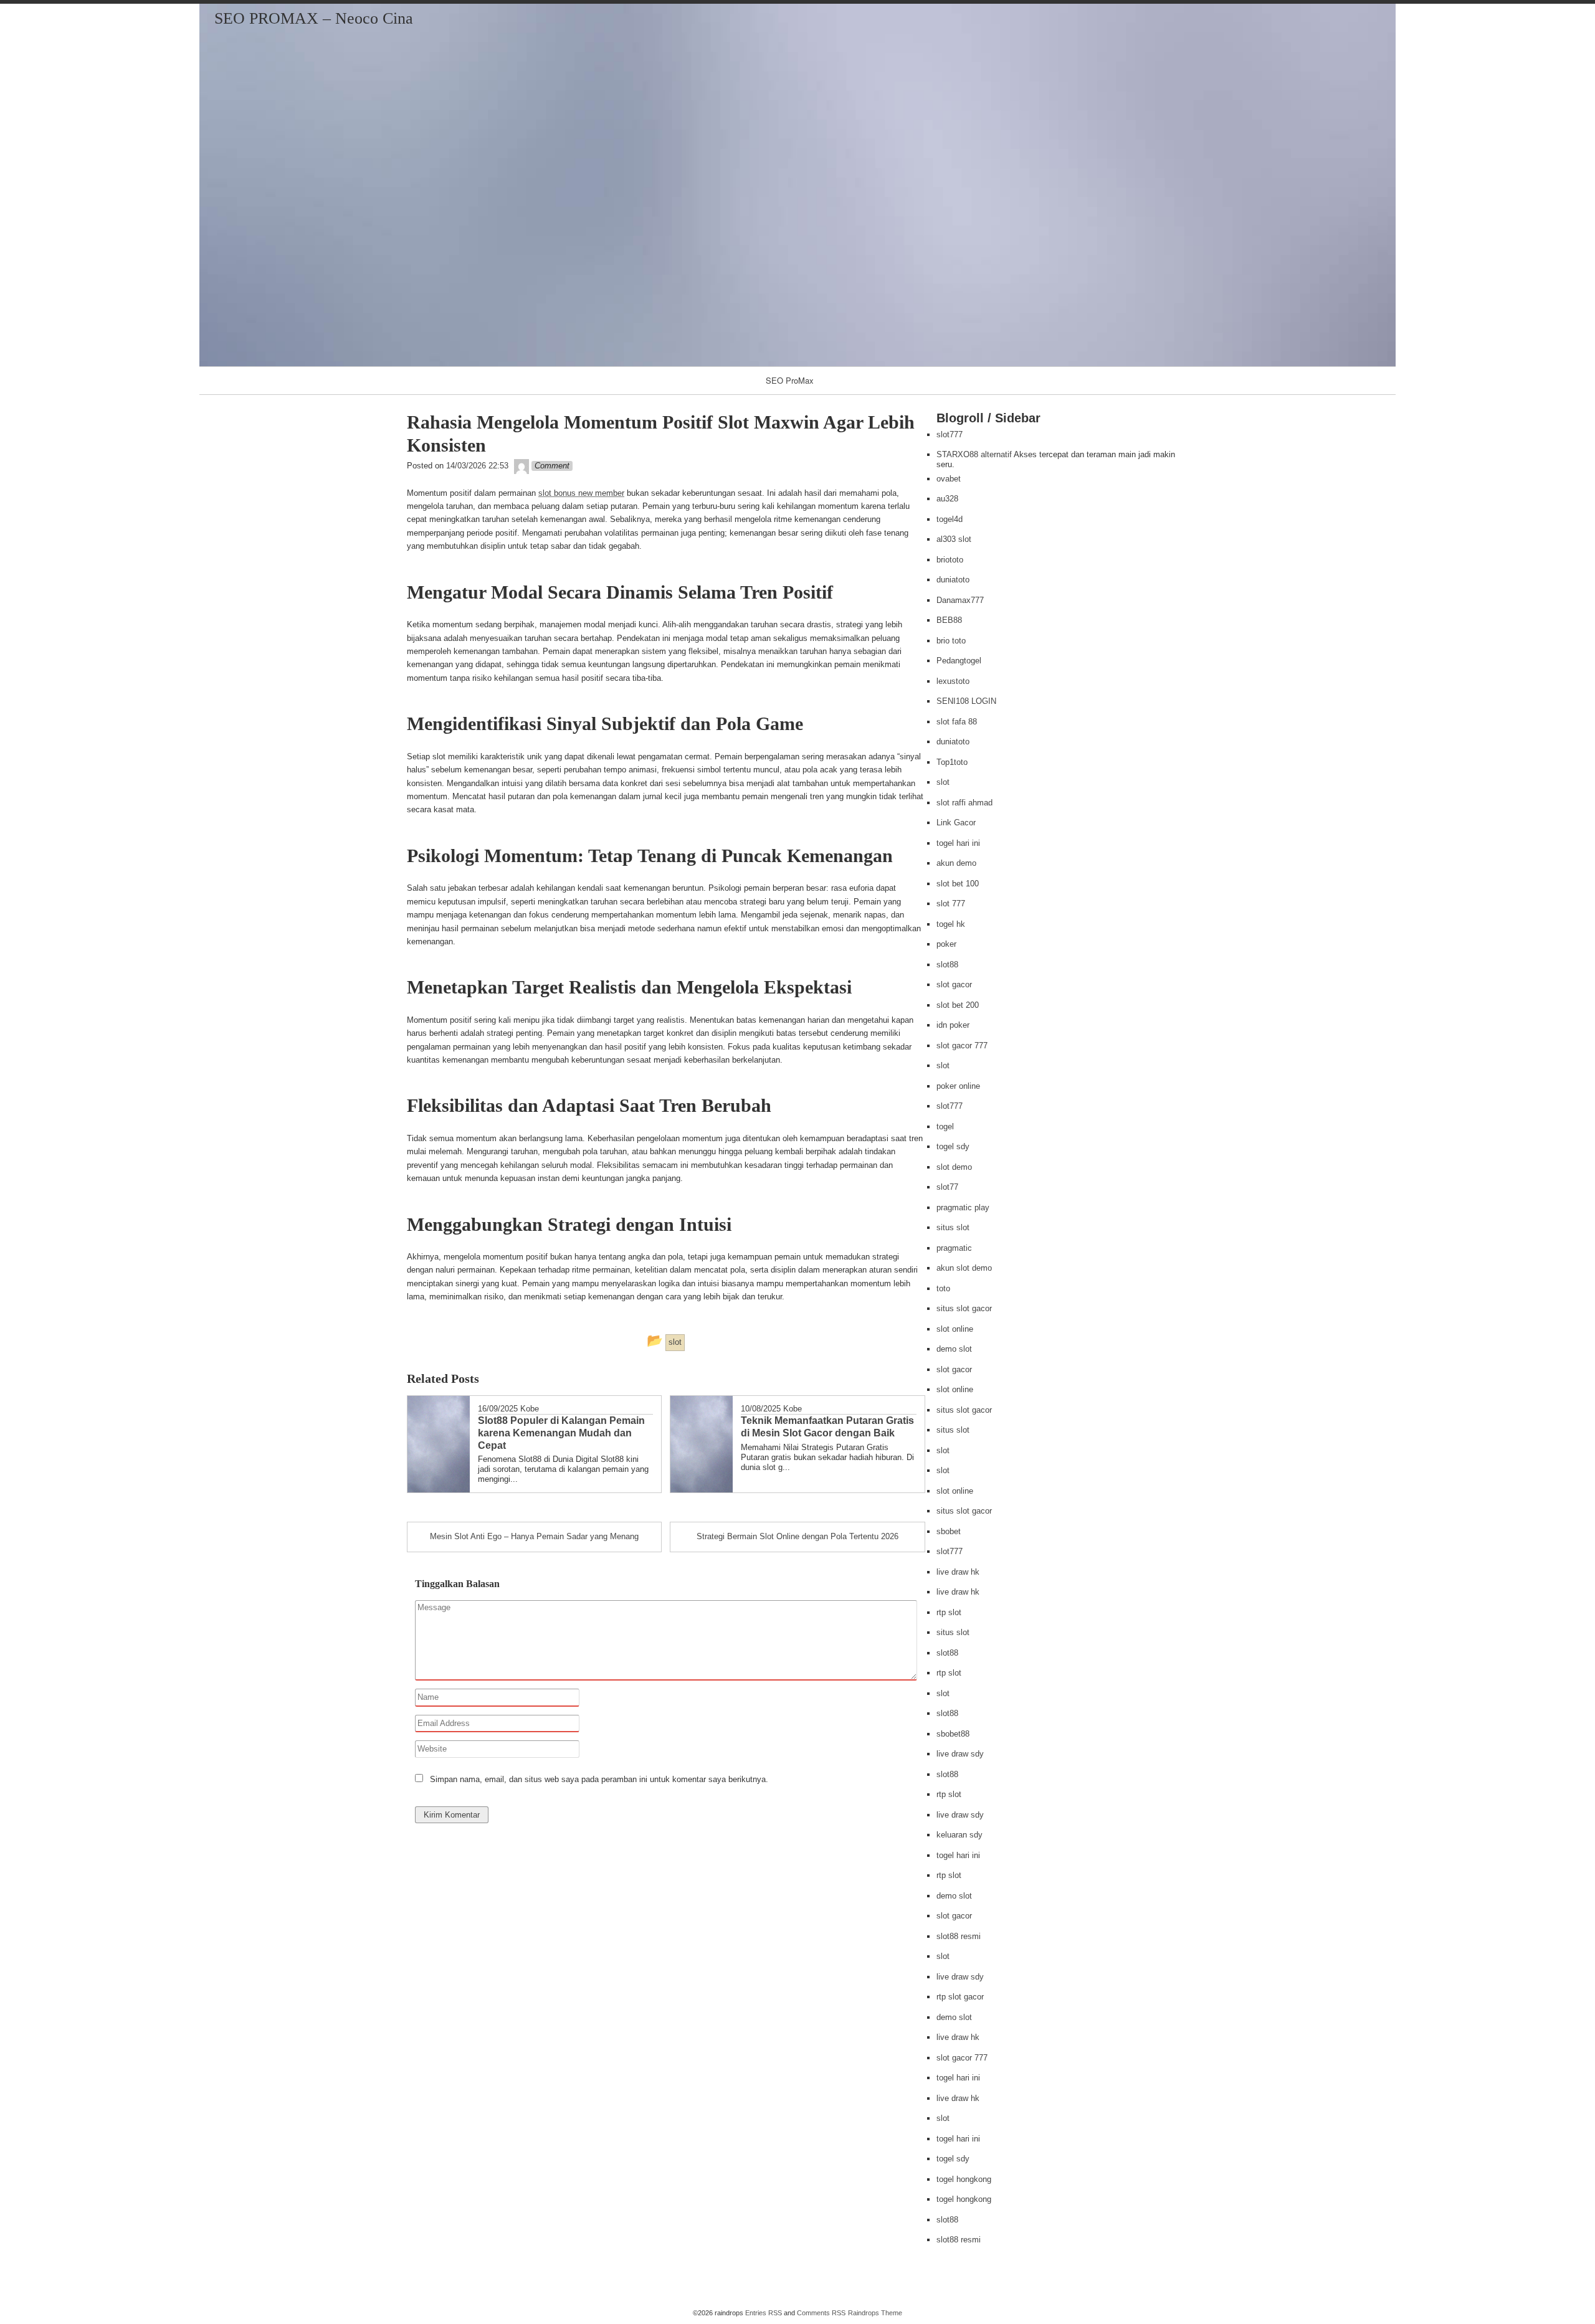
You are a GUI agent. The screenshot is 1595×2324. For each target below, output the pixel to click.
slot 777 (951, 904)
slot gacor (954, 984)
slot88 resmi (959, 1936)
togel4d (950, 519)
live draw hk (958, 1572)
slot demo (954, 1167)
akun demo (956, 863)
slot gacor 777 (962, 1046)
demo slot (954, 1349)
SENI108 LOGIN (966, 701)
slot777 (950, 434)
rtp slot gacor (960, 1997)
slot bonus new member (581, 493)
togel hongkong (964, 2179)
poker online (958, 1086)
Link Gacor (956, 823)
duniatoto (953, 580)
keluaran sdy (959, 1835)
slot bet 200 (958, 1005)
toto (943, 1288)
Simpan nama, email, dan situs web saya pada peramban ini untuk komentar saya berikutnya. (599, 1779)
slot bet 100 (958, 884)
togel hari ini (958, 843)
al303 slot (954, 539)
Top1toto (952, 762)
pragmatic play (963, 1207)
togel (945, 1126)
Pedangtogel (959, 661)
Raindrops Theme (875, 2313)
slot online (955, 1329)
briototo (950, 560)
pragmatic (954, 1248)
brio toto (951, 641)
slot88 (947, 965)
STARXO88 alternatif (974, 454)
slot (943, 782)
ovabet (949, 479)
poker (946, 944)
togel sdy (953, 1146)
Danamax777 (960, 600)
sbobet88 (953, 1734)
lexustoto (953, 681)
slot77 (947, 1187)
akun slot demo (964, 1268)
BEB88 (949, 620)
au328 (947, 499)
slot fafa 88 (957, 722)
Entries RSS (764, 2313)
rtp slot (949, 1612)
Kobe (530, 1409)
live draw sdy (960, 1754)
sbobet (949, 1531)
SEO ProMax (790, 380)
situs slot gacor (964, 1308)
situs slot (953, 1227)
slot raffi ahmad (964, 803)
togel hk (951, 924)
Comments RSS (821, 2313)
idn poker (953, 1025)
